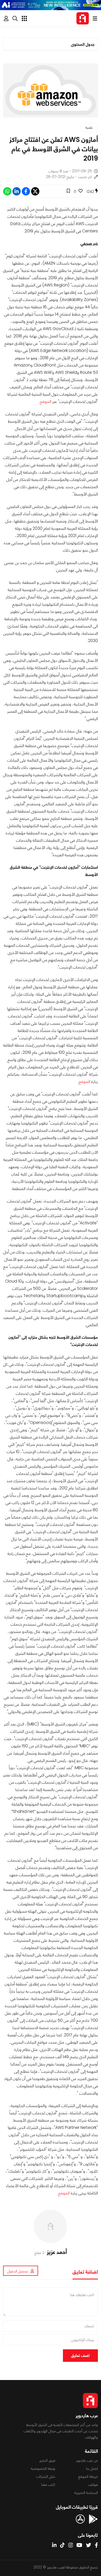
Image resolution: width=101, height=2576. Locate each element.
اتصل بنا (92, 2468)
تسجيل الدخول (18, 2271)
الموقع (46, 401)
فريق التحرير (47, 2460)
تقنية (89, 127)
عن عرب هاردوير (87, 2460)
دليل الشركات (46, 2476)
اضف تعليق (80, 2355)
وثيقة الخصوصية (43, 2468)
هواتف (93, 2485)
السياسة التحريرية (86, 2493)
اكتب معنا (48, 2485)
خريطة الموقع (88, 2476)
